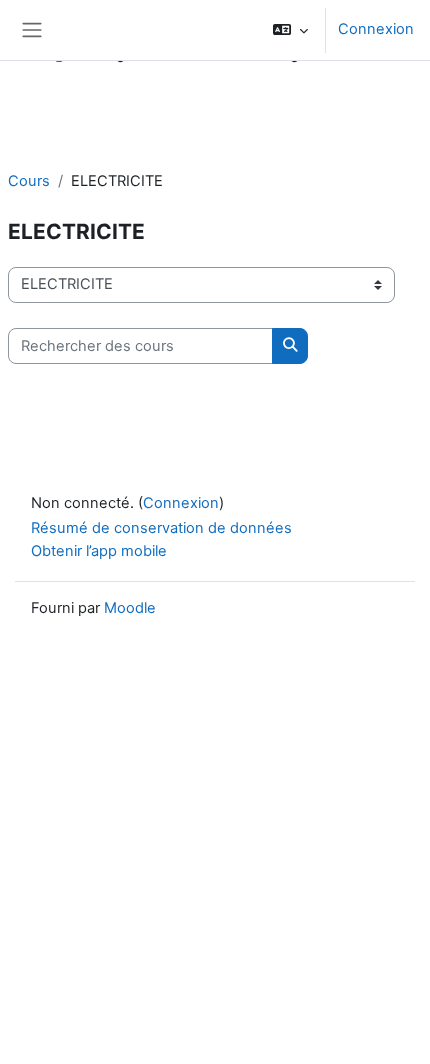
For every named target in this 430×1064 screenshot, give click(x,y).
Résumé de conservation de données (161, 528)
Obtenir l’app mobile (99, 551)
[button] (290, 30)
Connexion (376, 29)
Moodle (130, 608)
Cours (29, 181)
